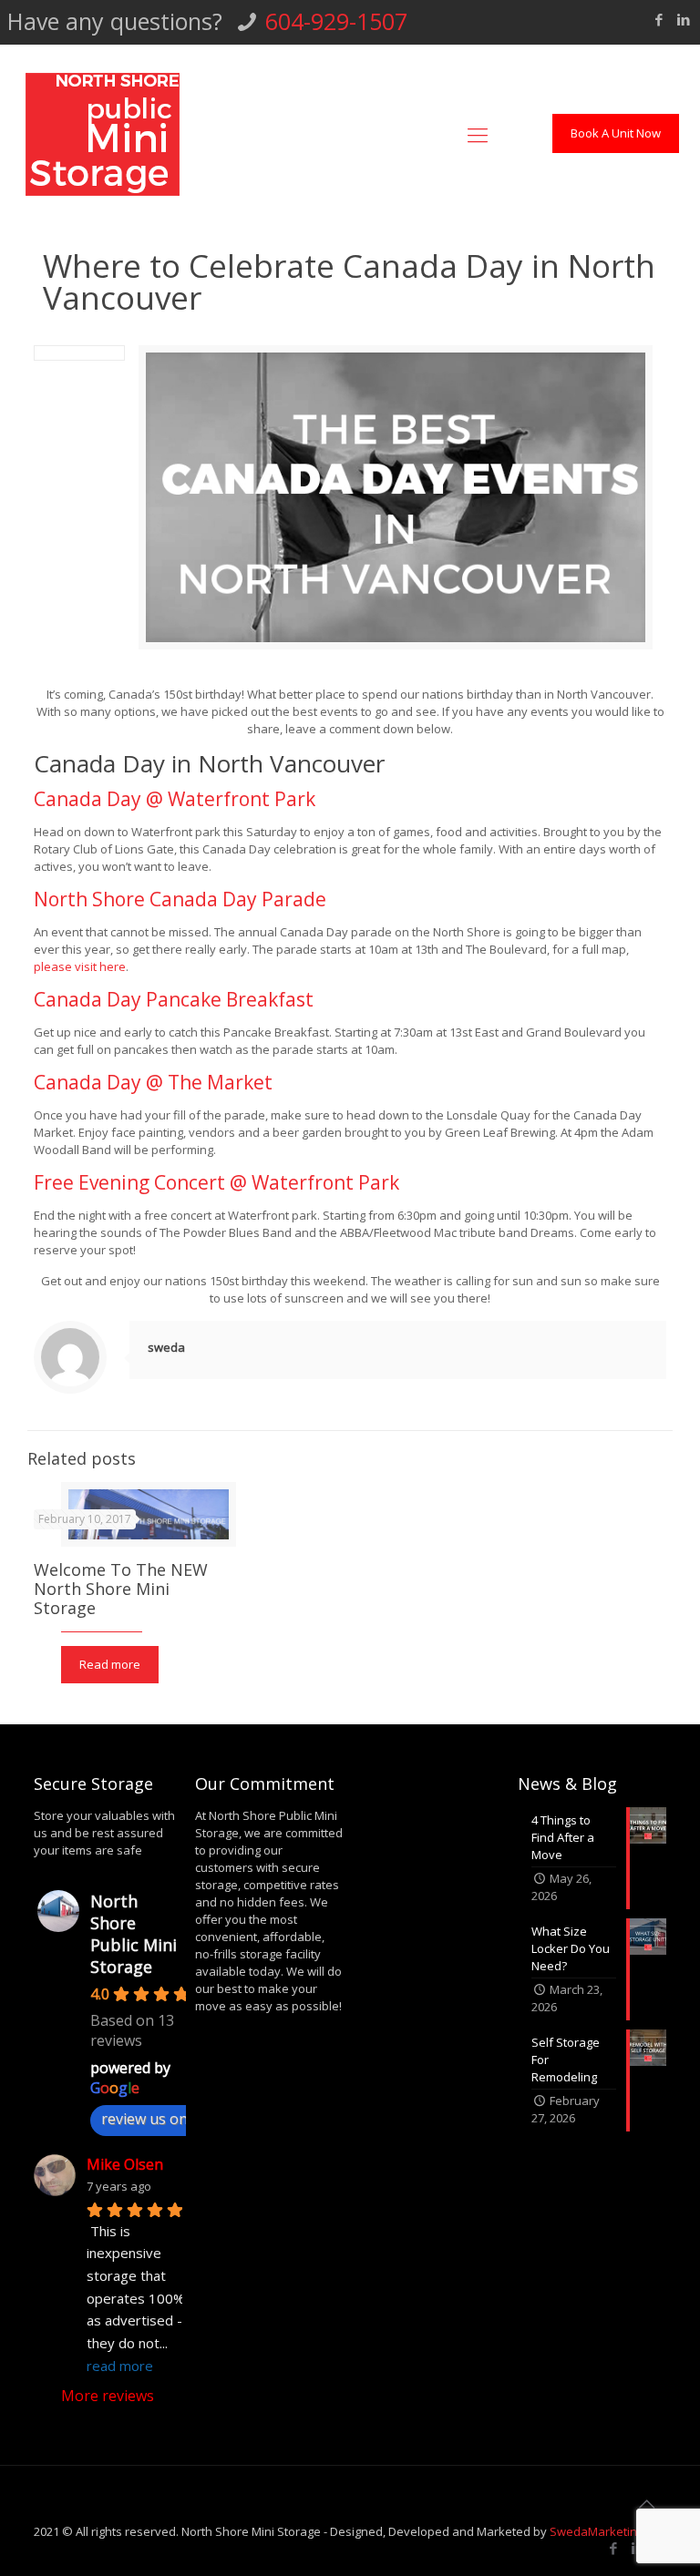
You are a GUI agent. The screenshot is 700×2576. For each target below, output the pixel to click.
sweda (166, 1347)
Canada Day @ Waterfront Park (175, 799)
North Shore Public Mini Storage (134, 1934)
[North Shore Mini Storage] (103, 133)
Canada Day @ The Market (153, 1082)
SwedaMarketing (597, 2531)
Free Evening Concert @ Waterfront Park (216, 1182)
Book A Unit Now (616, 133)
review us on (144, 2119)
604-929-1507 (336, 21)
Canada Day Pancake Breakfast (174, 999)
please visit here (80, 966)
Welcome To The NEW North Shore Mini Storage (121, 1589)
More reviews (108, 2396)
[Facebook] (659, 19)
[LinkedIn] (683, 19)
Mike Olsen (125, 2164)
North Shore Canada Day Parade (180, 899)
